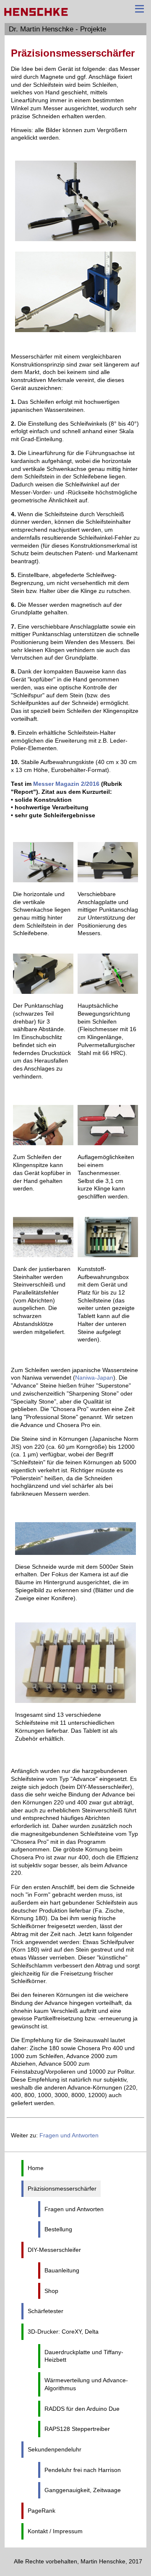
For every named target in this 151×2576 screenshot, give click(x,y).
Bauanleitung (62, 2270)
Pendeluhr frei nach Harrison (83, 2470)
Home (36, 2168)
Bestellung (58, 2229)
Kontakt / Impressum (55, 2531)
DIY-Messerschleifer (54, 2250)
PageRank (42, 2511)
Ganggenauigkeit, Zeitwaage (83, 2490)
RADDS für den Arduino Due (82, 2409)
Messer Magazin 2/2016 (66, 784)
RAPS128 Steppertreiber (77, 2429)
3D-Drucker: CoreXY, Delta (63, 2332)
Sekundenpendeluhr (55, 2449)
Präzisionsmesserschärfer (62, 2189)
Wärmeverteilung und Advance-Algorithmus (86, 2384)
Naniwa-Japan (94, 1378)
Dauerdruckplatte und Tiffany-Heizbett (84, 2356)
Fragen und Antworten (69, 2135)
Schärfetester (46, 2311)
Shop (51, 2291)
